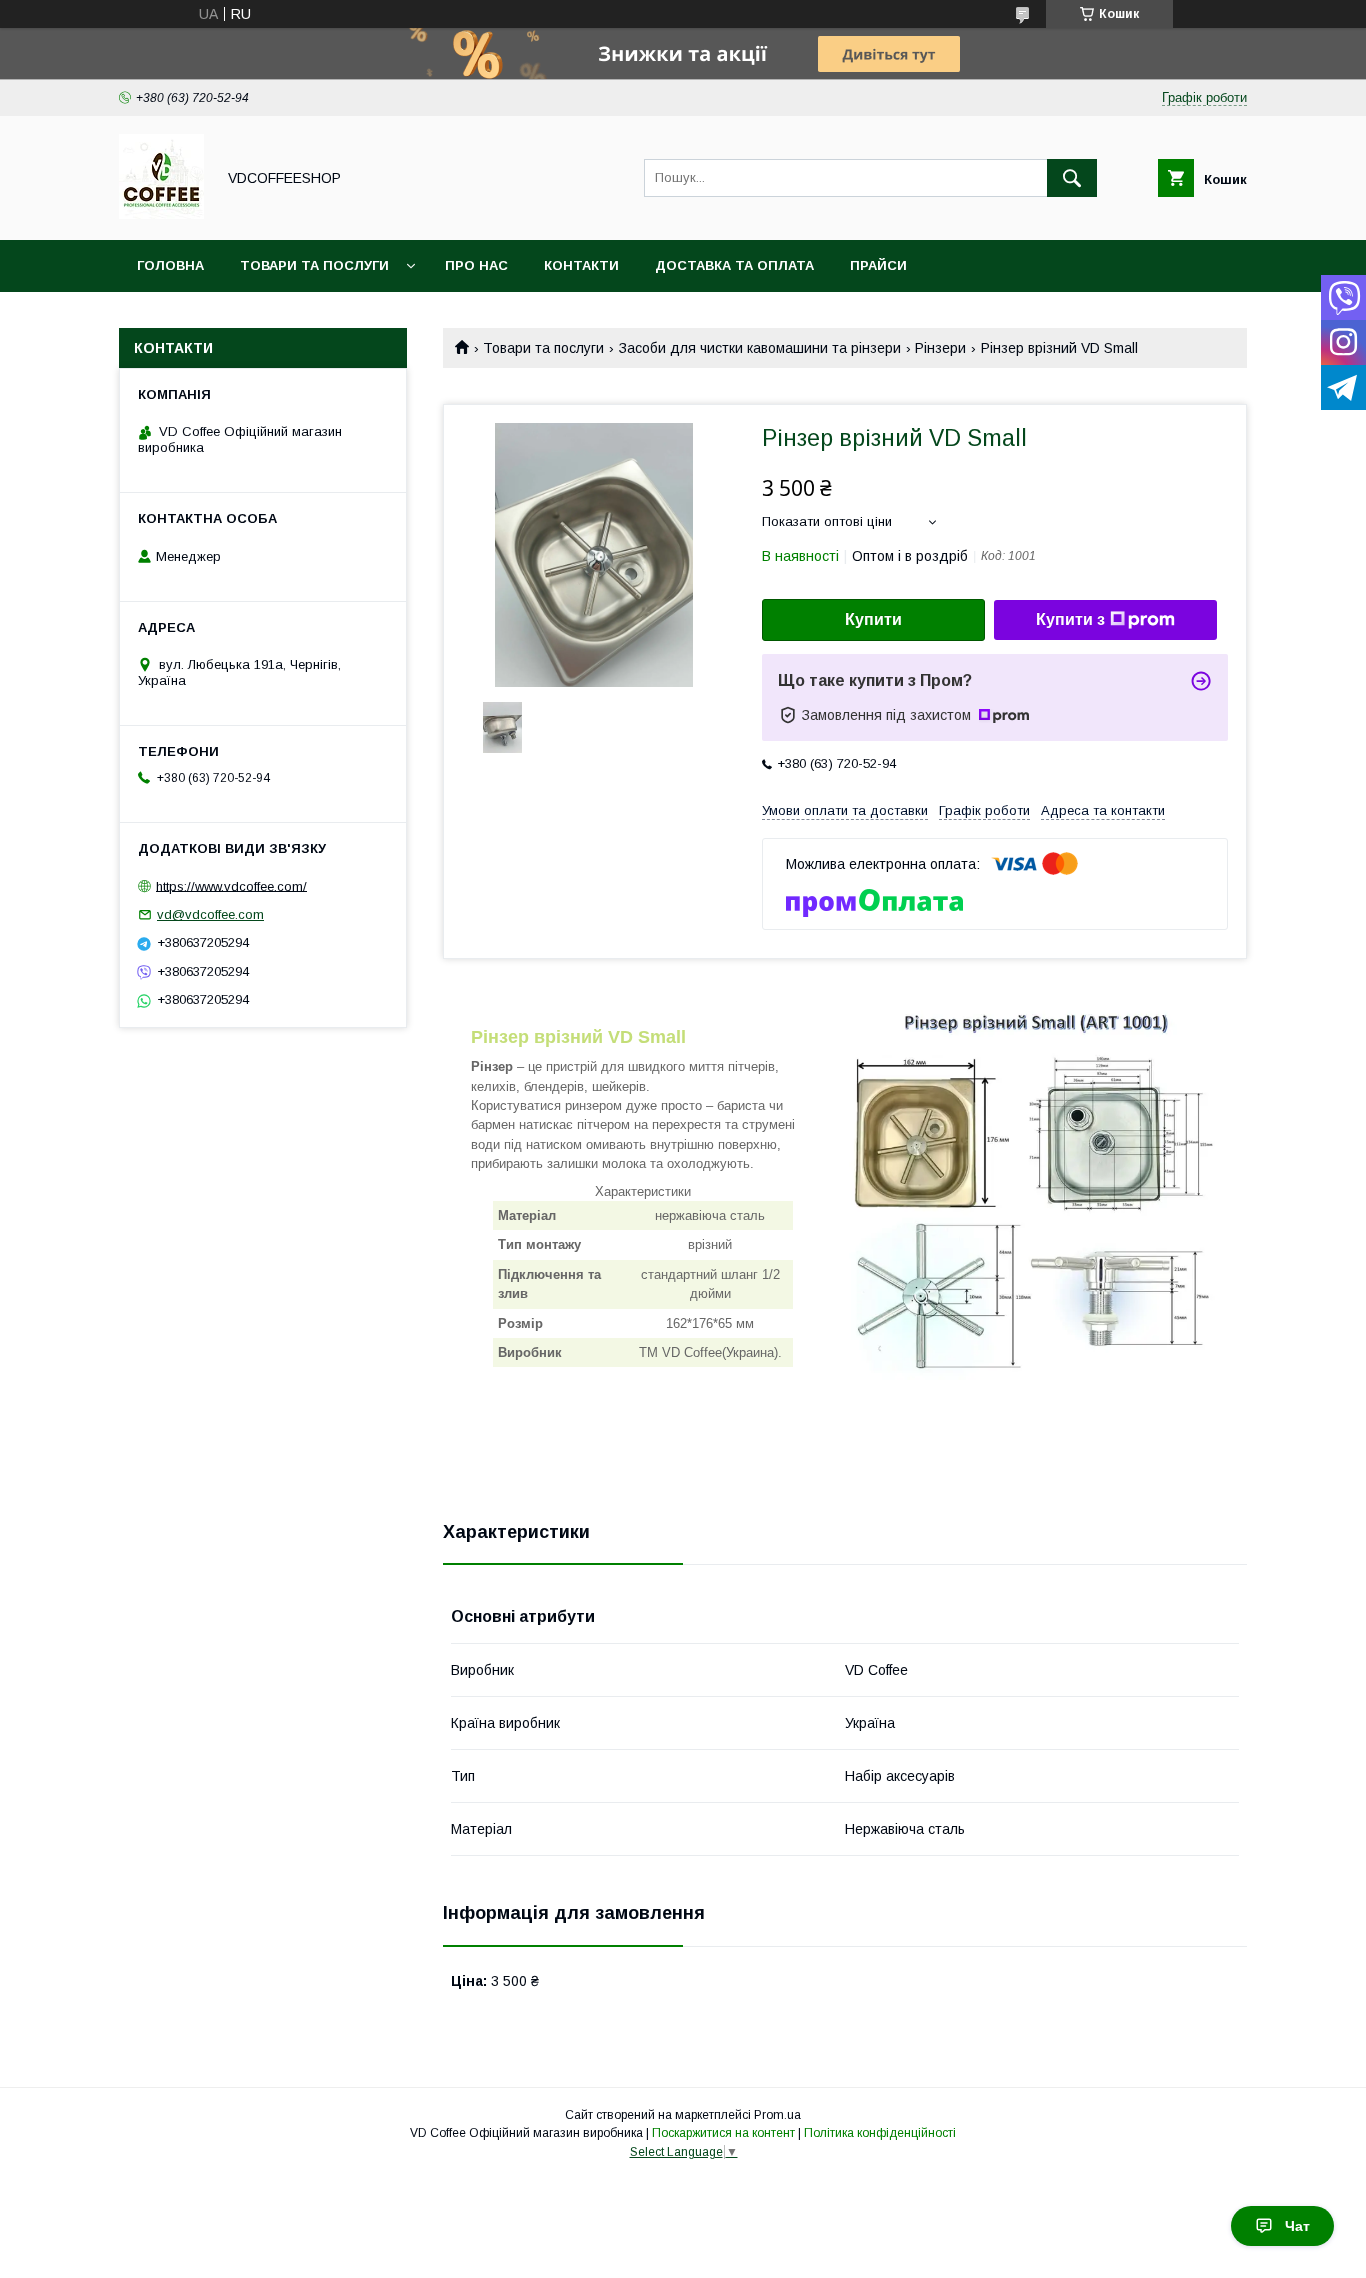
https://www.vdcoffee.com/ (231, 885)
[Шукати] (1072, 178)
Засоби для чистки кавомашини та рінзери (760, 348)
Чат (1297, 2226)
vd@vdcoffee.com (210, 914)
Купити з (1070, 619)
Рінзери (940, 348)
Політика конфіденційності (880, 2133)
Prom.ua (777, 2115)
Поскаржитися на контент (723, 2133)
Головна (170, 265)
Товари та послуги (314, 265)
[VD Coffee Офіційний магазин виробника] (161, 214)
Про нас (476, 265)
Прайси (878, 265)
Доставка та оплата (734, 265)
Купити (873, 619)
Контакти (581, 265)
